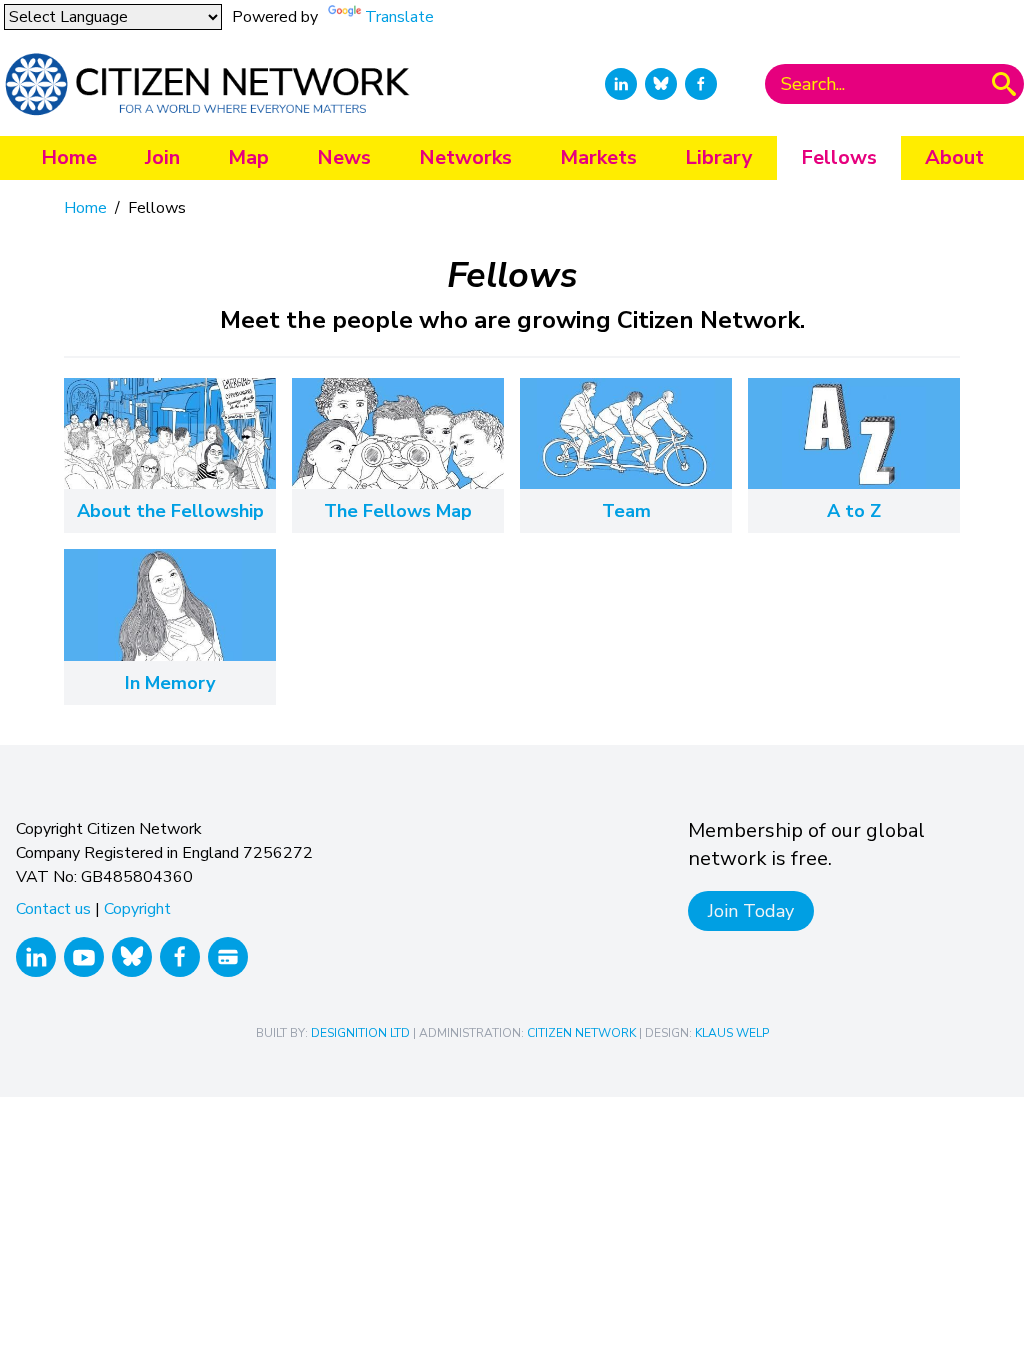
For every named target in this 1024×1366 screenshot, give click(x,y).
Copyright (137, 909)
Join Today (751, 911)
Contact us (53, 909)
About (954, 157)
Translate (399, 17)
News (344, 157)
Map (248, 157)
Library (719, 157)
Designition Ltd (360, 1033)
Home (69, 157)
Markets (598, 157)
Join (162, 157)
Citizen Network (581, 1033)
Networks (465, 157)
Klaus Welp (732, 1033)
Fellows (839, 157)
